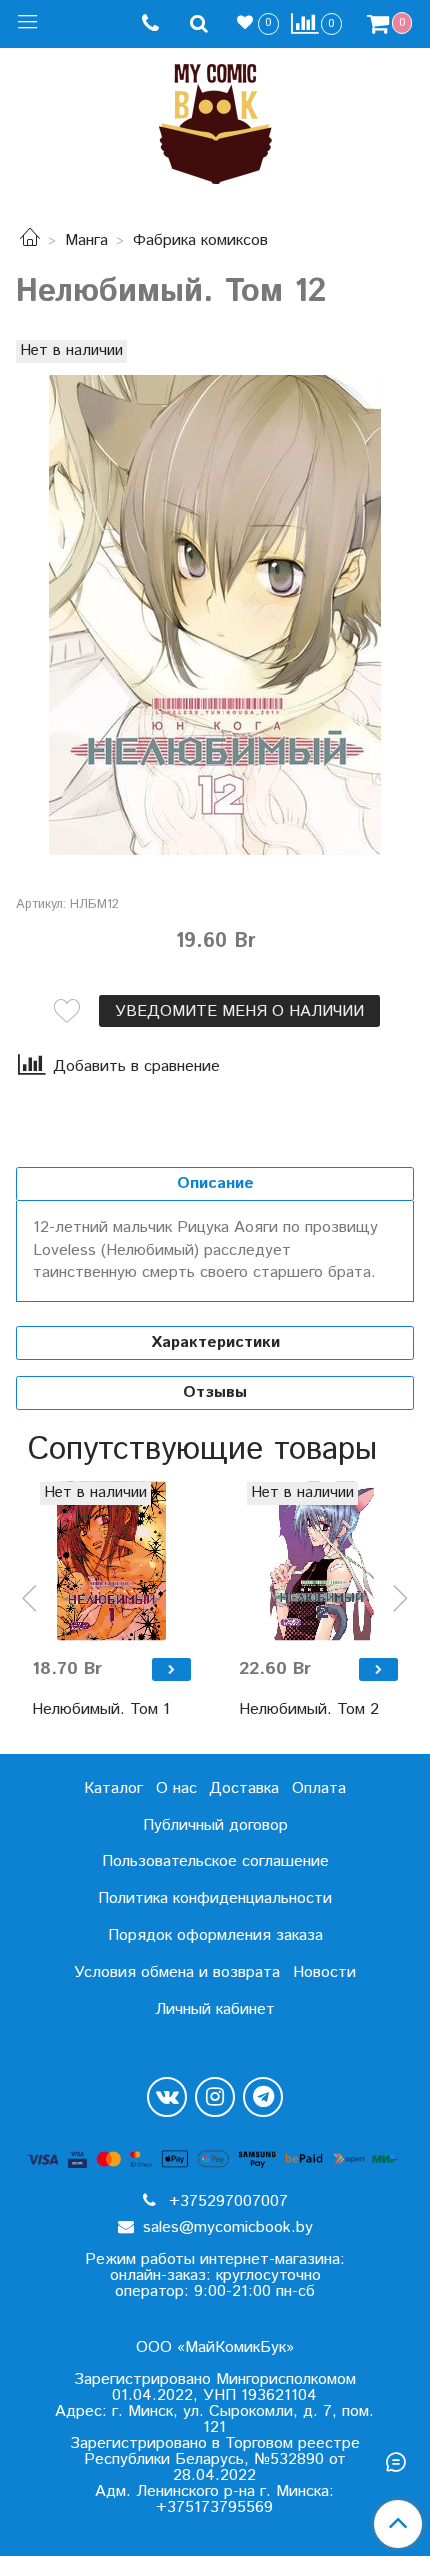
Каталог (113, 1788)
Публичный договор (215, 1825)
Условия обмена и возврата (177, 1972)
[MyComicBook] (215, 119)
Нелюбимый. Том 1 (101, 1709)
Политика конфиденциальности (215, 1898)
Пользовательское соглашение (215, 1861)
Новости (324, 1972)
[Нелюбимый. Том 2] (318, 1561)
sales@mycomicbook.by (225, 2227)
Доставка (244, 1788)
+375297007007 (226, 2201)
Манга (86, 240)
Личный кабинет (215, 2009)
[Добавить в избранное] (67, 1011)
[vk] (167, 2097)
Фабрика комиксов (200, 240)
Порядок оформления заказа (215, 1935)
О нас (176, 1788)
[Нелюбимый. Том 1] (111, 1561)
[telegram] (263, 2097)
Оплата (319, 1788)
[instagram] (215, 2097)
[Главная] (30, 240)
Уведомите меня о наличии (239, 1011)
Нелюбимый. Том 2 (309, 1709)
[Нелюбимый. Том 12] (215, 615)
